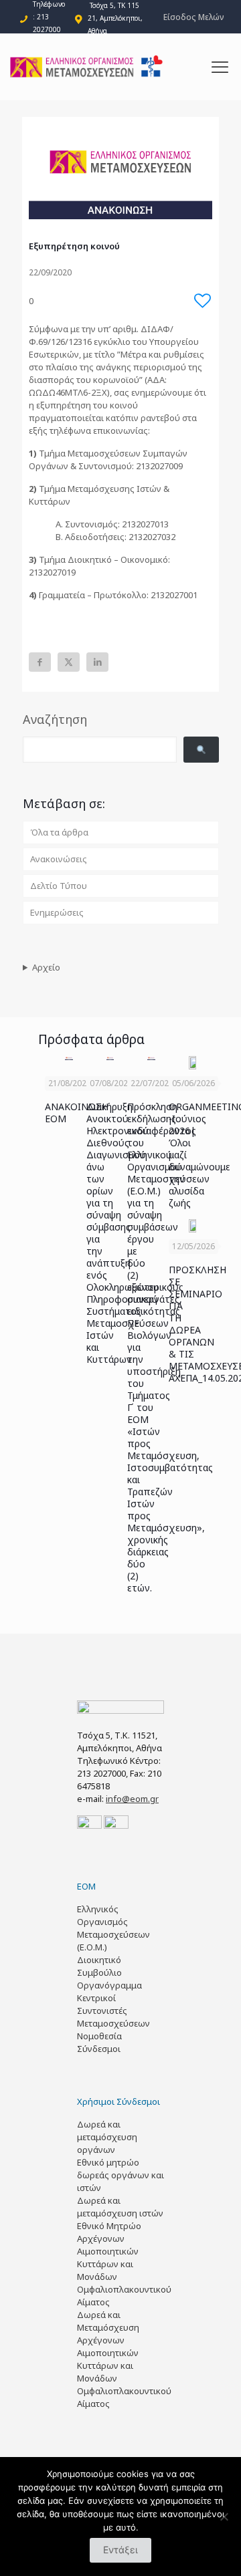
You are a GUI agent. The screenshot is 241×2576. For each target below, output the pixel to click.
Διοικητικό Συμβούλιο (99, 1966)
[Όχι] (224, 2517)
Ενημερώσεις (57, 912)
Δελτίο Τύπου (59, 886)
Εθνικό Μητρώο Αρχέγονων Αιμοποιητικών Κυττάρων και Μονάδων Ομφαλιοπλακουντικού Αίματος (124, 2264)
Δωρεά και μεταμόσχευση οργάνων (107, 2137)
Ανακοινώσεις (59, 859)
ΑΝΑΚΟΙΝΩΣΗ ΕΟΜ (77, 1113)
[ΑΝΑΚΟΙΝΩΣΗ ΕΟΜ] (69, 1058)
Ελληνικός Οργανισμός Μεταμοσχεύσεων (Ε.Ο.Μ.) (113, 1928)
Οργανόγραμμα (109, 1985)
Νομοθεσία (99, 2036)
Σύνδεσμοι (99, 2049)
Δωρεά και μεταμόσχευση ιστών (120, 2207)
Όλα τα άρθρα (59, 832)
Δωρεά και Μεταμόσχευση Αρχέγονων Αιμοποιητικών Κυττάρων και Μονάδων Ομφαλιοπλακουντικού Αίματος (124, 2359)
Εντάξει (120, 2550)
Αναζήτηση (55, 719)
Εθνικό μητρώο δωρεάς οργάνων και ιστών (120, 2175)
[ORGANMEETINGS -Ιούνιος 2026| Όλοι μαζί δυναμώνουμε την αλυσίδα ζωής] (193, 1063)
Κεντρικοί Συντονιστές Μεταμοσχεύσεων (113, 2011)
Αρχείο (46, 967)
